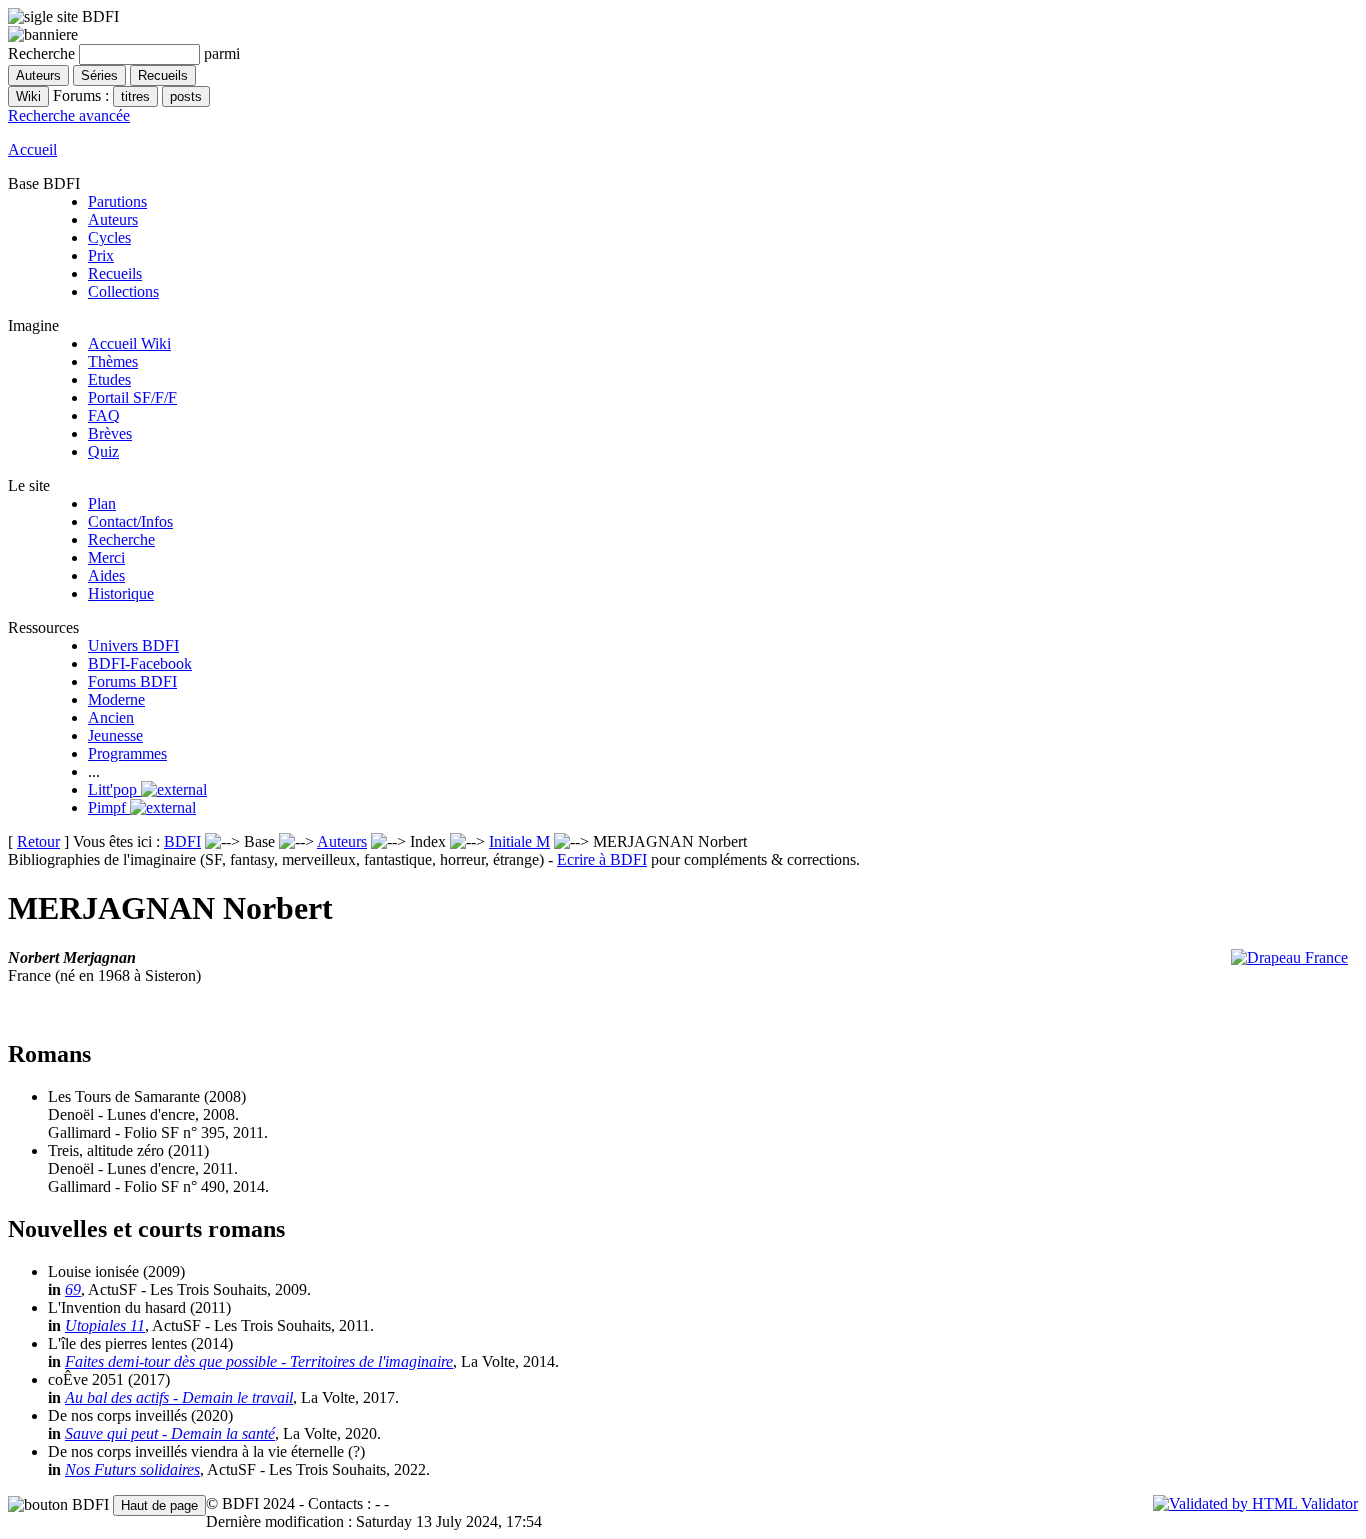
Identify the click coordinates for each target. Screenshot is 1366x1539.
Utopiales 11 (105, 1325)
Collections (123, 291)
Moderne (116, 699)
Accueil (32, 149)
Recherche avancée (69, 115)
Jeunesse (115, 735)
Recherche (121, 539)
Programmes (127, 753)
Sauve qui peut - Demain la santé (170, 1433)
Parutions (117, 201)
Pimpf (109, 807)
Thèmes (113, 361)
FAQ (104, 415)
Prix (101, 255)
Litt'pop (114, 789)
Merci (106, 557)
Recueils (115, 273)
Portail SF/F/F (132, 397)
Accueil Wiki (129, 343)
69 (73, 1289)
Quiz (103, 451)
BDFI (182, 841)
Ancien (111, 717)
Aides (106, 575)
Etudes (109, 379)
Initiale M (519, 841)
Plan (102, 503)
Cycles (109, 237)
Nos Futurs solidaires (132, 1469)
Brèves (110, 433)
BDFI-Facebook (140, 663)
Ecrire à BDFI (602, 859)
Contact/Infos (130, 521)
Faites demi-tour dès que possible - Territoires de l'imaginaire (259, 1361)
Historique (121, 593)
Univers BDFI (133, 645)
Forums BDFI (132, 681)
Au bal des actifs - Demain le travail (179, 1397)
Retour (38, 841)
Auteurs (113, 219)
